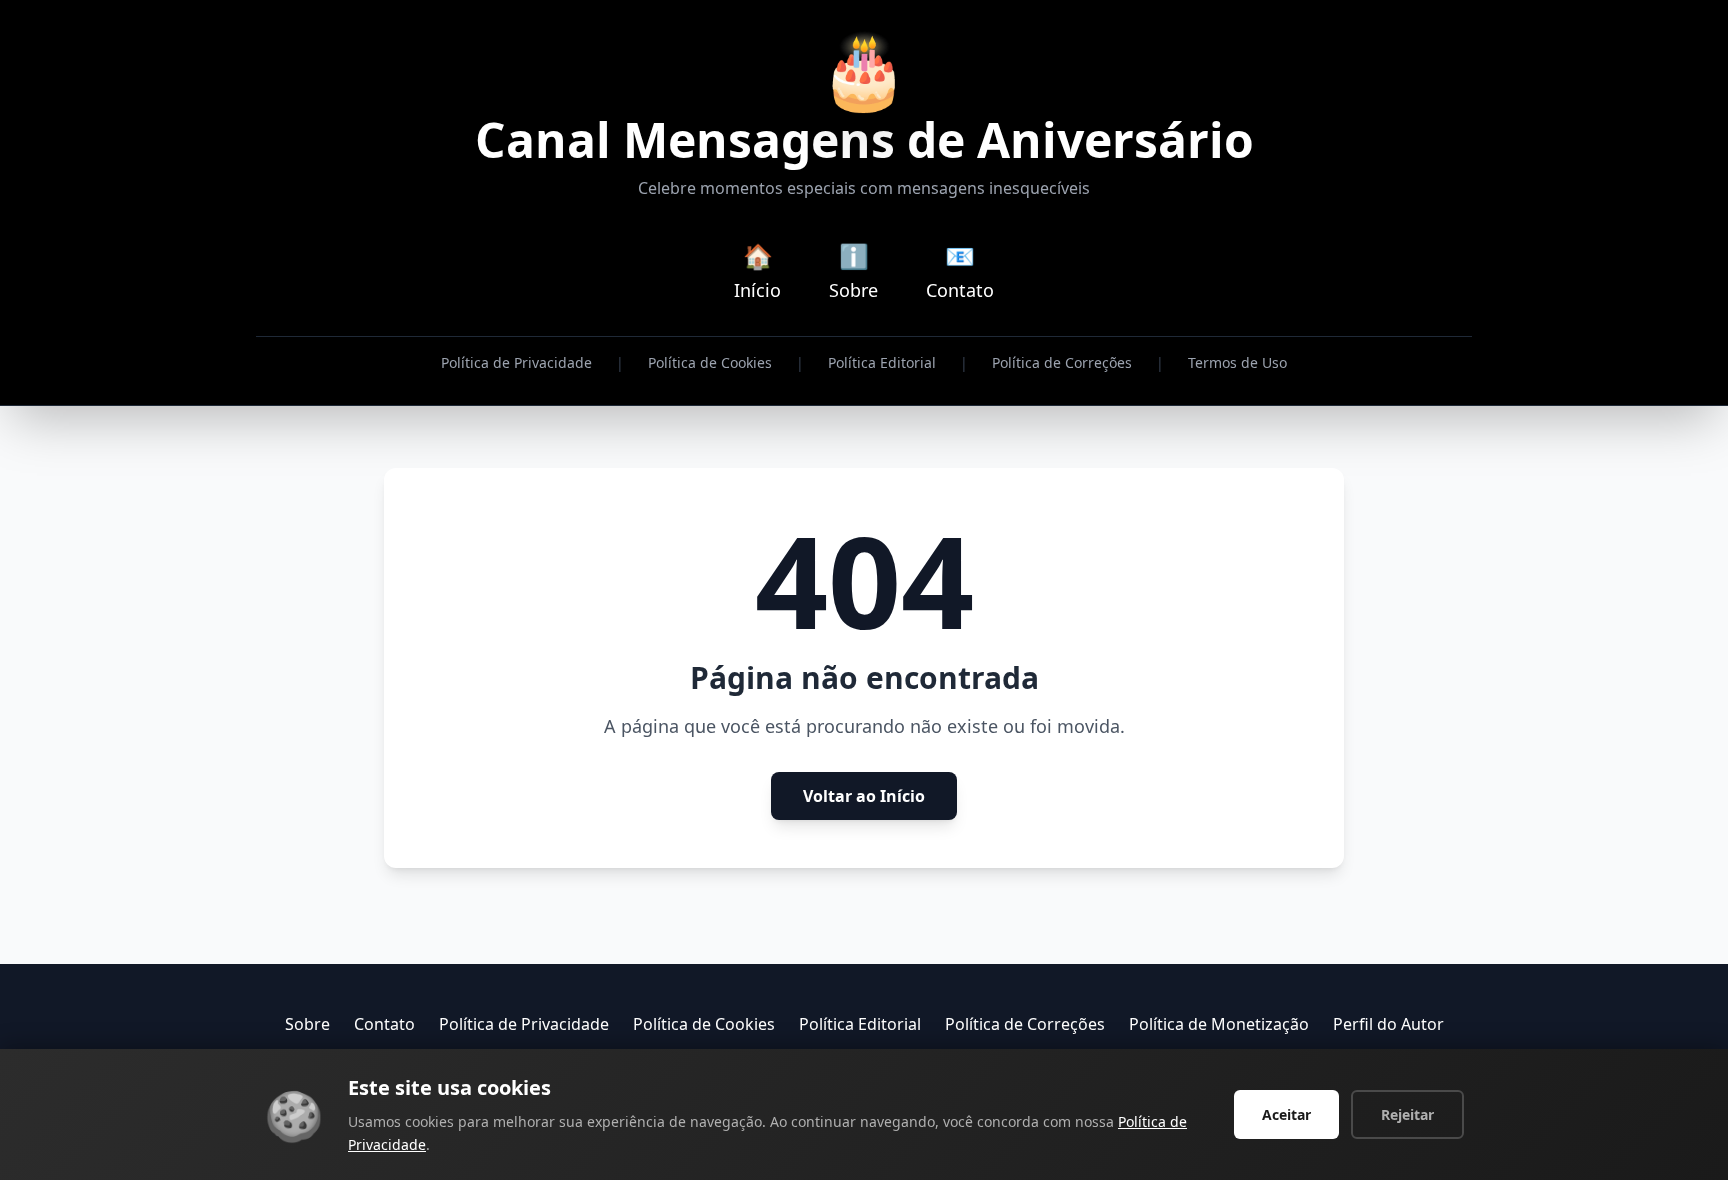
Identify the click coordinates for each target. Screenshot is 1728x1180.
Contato (384, 1024)
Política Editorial (882, 362)
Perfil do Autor (1388, 1024)
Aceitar (1286, 1114)
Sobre (307, 1024)
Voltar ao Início (864, 796)
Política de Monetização (1219, 1024)
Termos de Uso (1237, 362)
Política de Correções (1062, 362)
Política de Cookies (710, 362)
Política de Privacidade (516, 362)
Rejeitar (1407, 1114)
